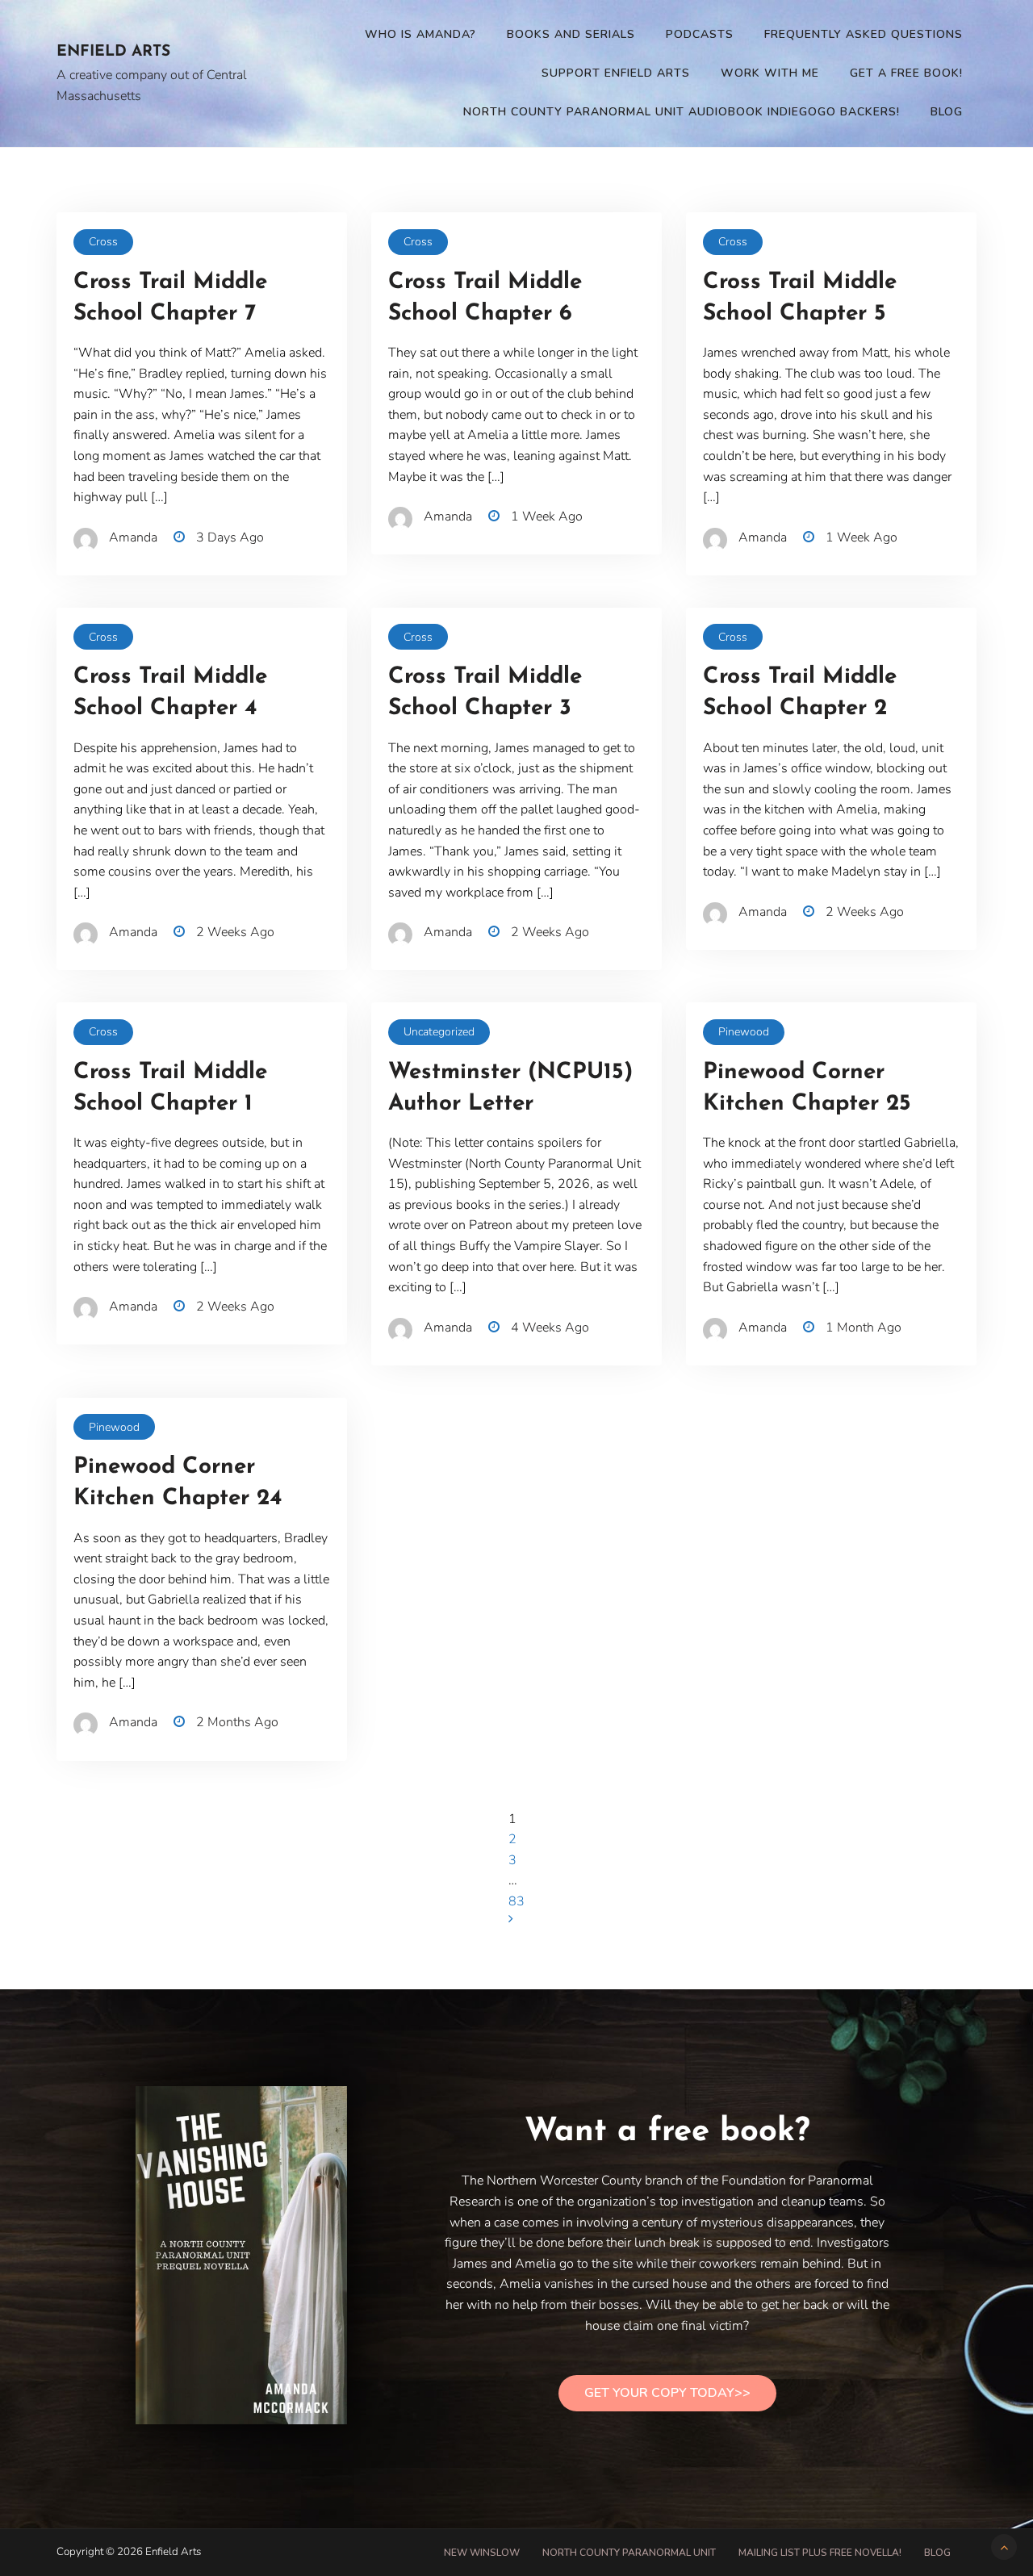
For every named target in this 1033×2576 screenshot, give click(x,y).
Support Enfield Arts (616, 73)
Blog (947, 112)
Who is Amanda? (420, 34)
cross (103, 242)
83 (516, 1901)
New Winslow (482, 2553)
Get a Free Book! (906, 73)
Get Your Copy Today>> (667, 2393)
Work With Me (770, 73)
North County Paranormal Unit (629, 2553)
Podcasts (700, 34)
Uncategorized (439, 1032)
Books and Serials (571, 34)
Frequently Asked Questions (864, 34)
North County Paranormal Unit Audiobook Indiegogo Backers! (682, 112)
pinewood (744, 1032)
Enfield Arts (113, 52)
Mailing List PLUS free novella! (820, 2553)
